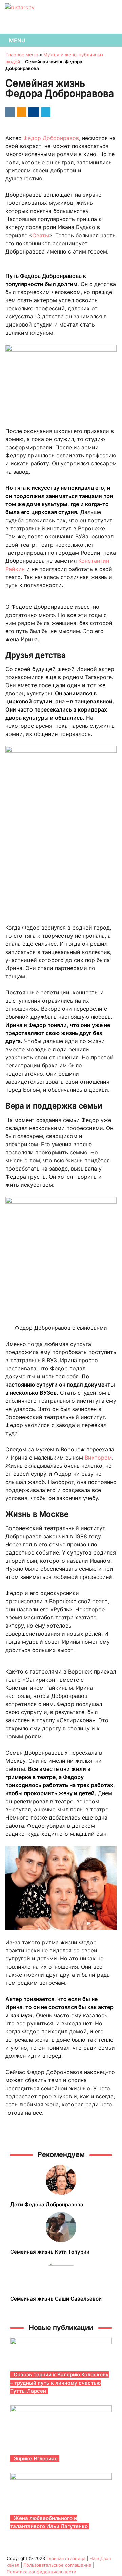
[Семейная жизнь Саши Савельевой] (61, 2274)
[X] (45, 112)
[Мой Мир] (33, 112)
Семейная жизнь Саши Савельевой (56, 2299)
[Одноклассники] (21, 112)
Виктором (98, 1458)
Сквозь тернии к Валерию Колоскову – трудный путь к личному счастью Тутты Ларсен (59, 2383)
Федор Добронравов (51, 138)
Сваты (41, 235)
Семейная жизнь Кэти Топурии (50, 2252)
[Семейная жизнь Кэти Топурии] (61, 2227)
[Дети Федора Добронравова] (61, 2180)
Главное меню (22, 55)
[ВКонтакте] (9, 112)
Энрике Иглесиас (36, 2459)
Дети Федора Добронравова (47, 2204)
